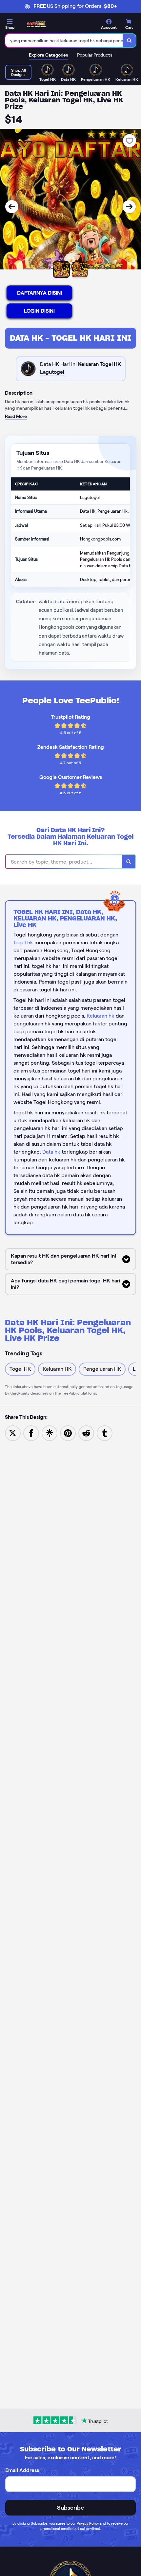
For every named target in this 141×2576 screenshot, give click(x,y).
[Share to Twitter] (13, 1433)
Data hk (51, 1152)
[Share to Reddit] (86, 1433)
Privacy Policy (88, 2523)
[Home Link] (36, 24)
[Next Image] (129, 207)
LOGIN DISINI (39, 311)
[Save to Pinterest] (68, 1433)
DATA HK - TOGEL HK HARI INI (71, 338)
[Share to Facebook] (31, 1433)
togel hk (23, 943)
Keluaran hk (101, 1016)
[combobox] (64, 41)
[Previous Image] (12, 207)
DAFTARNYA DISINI (40, 293)
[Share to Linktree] (50, 1433)
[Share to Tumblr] (105, 1433)
